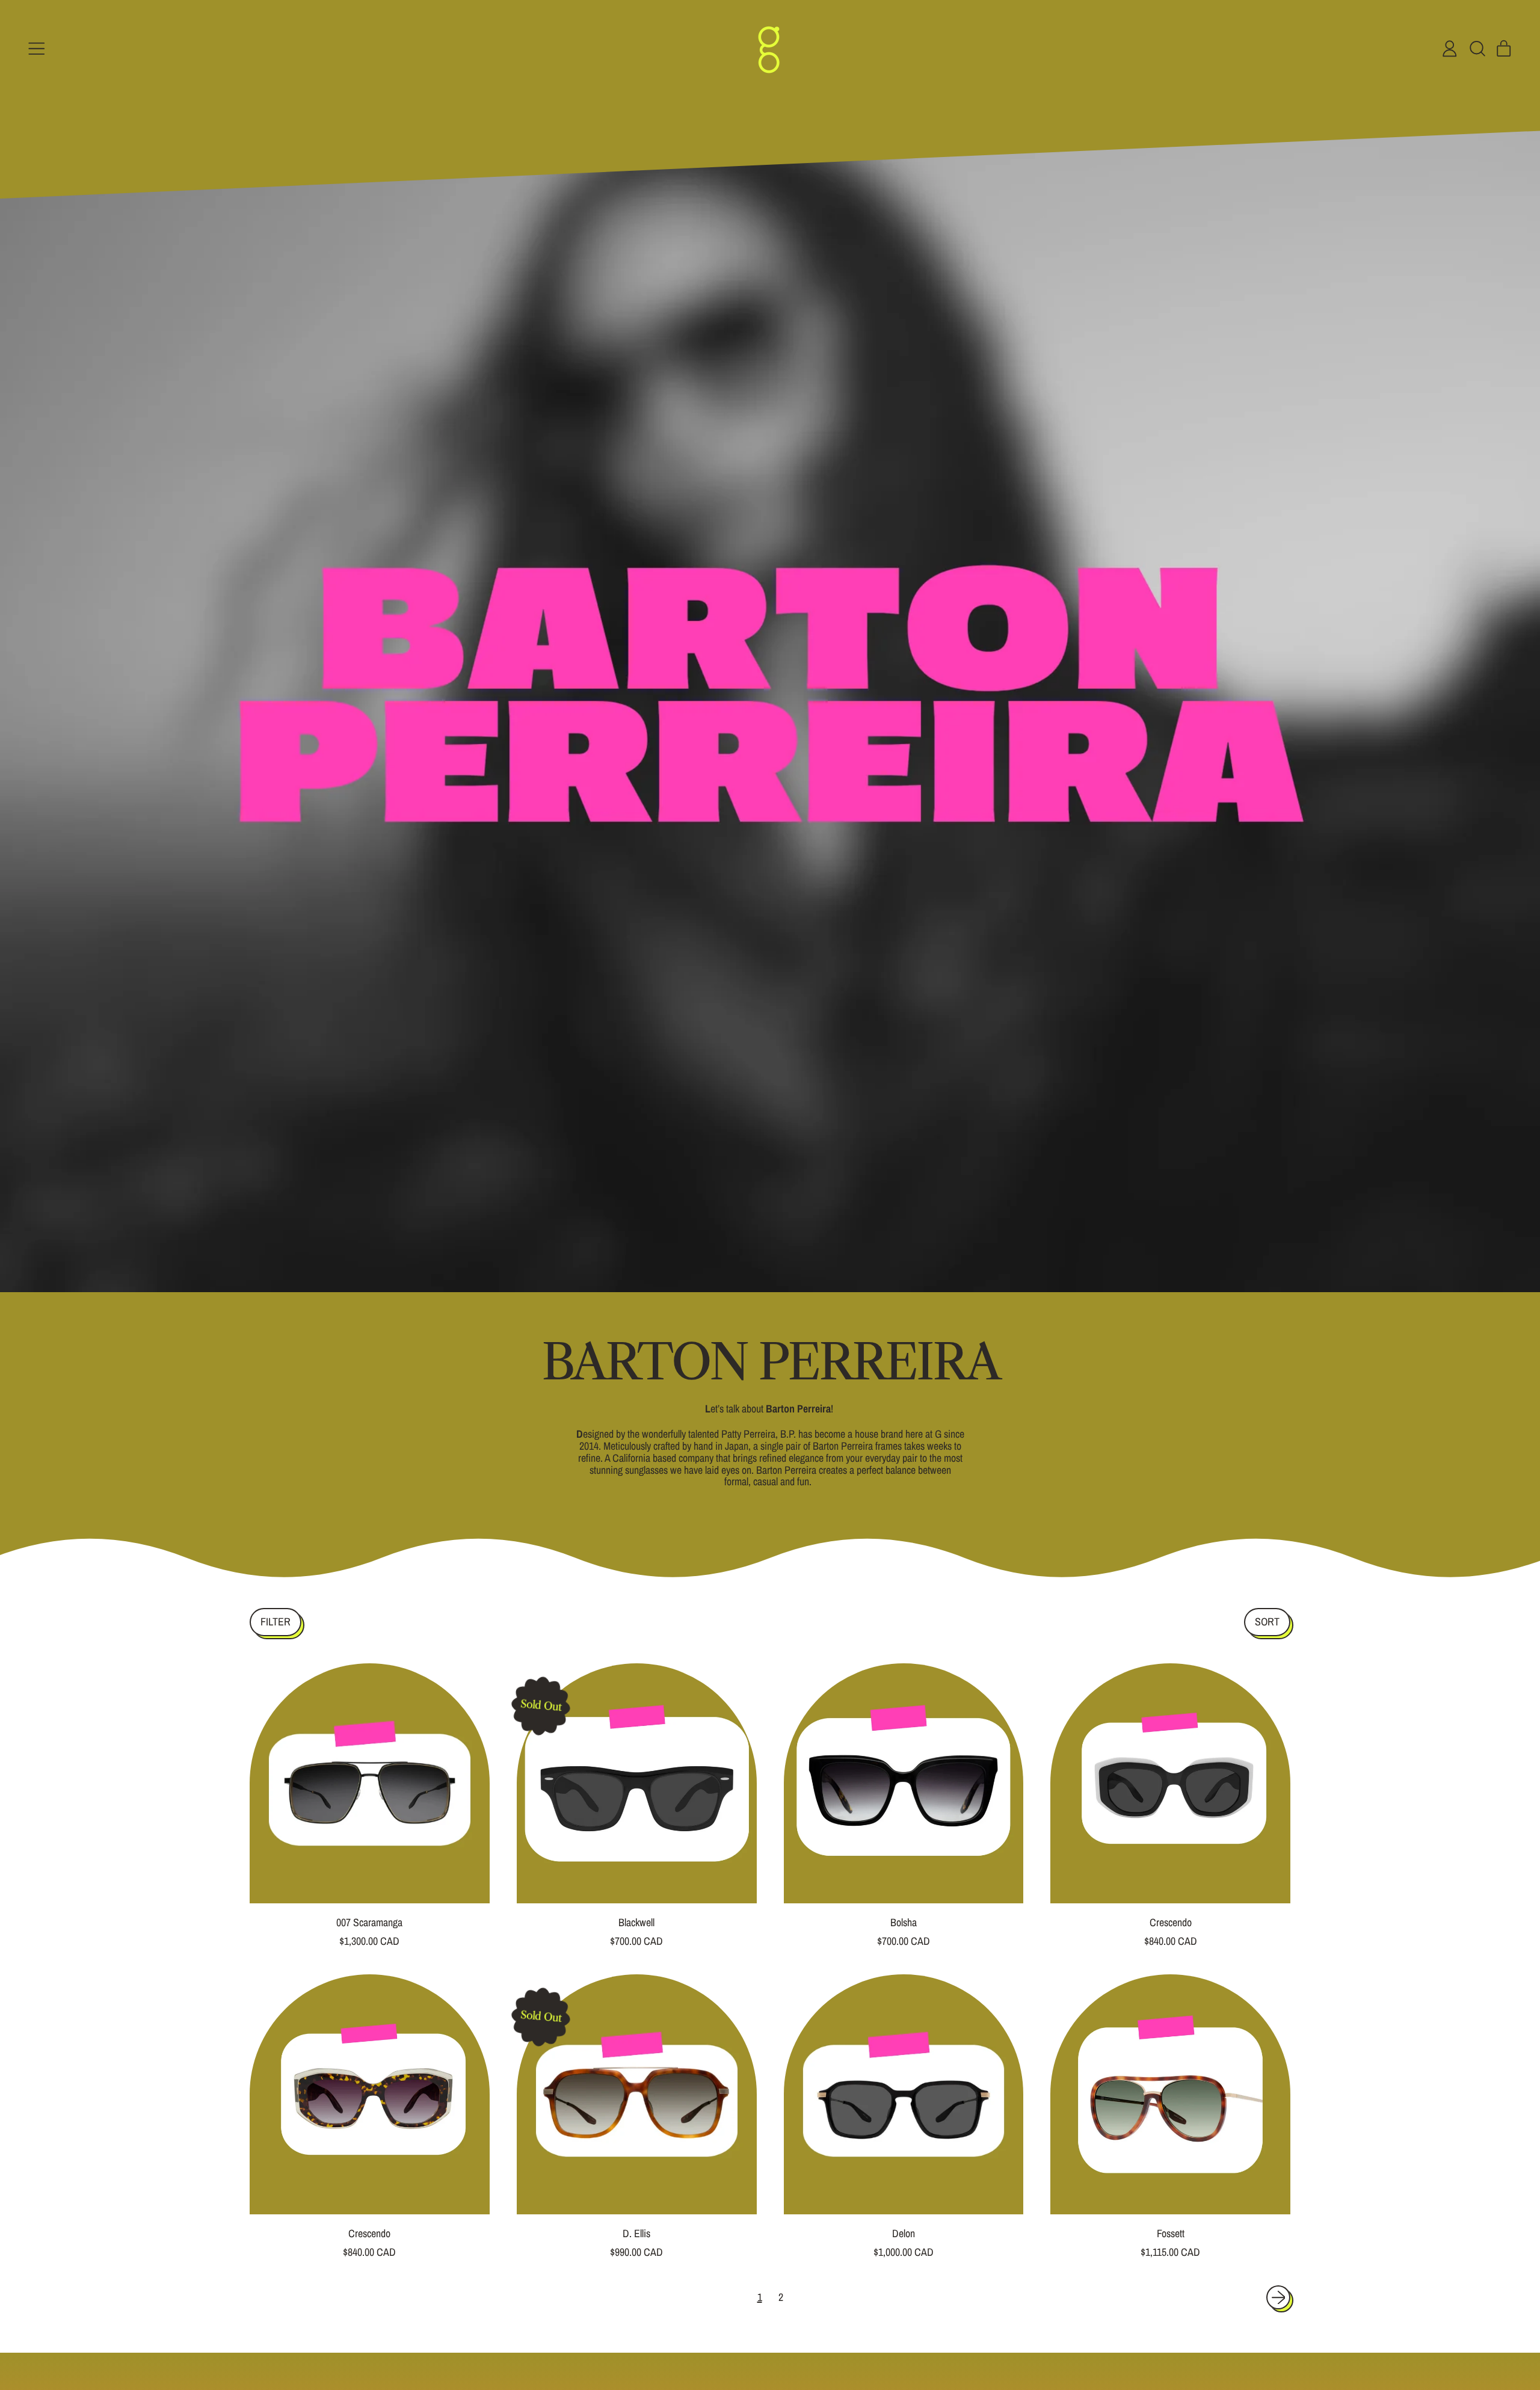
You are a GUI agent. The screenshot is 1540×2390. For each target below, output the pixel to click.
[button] (1477, 49)
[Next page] (1279, 2298)
